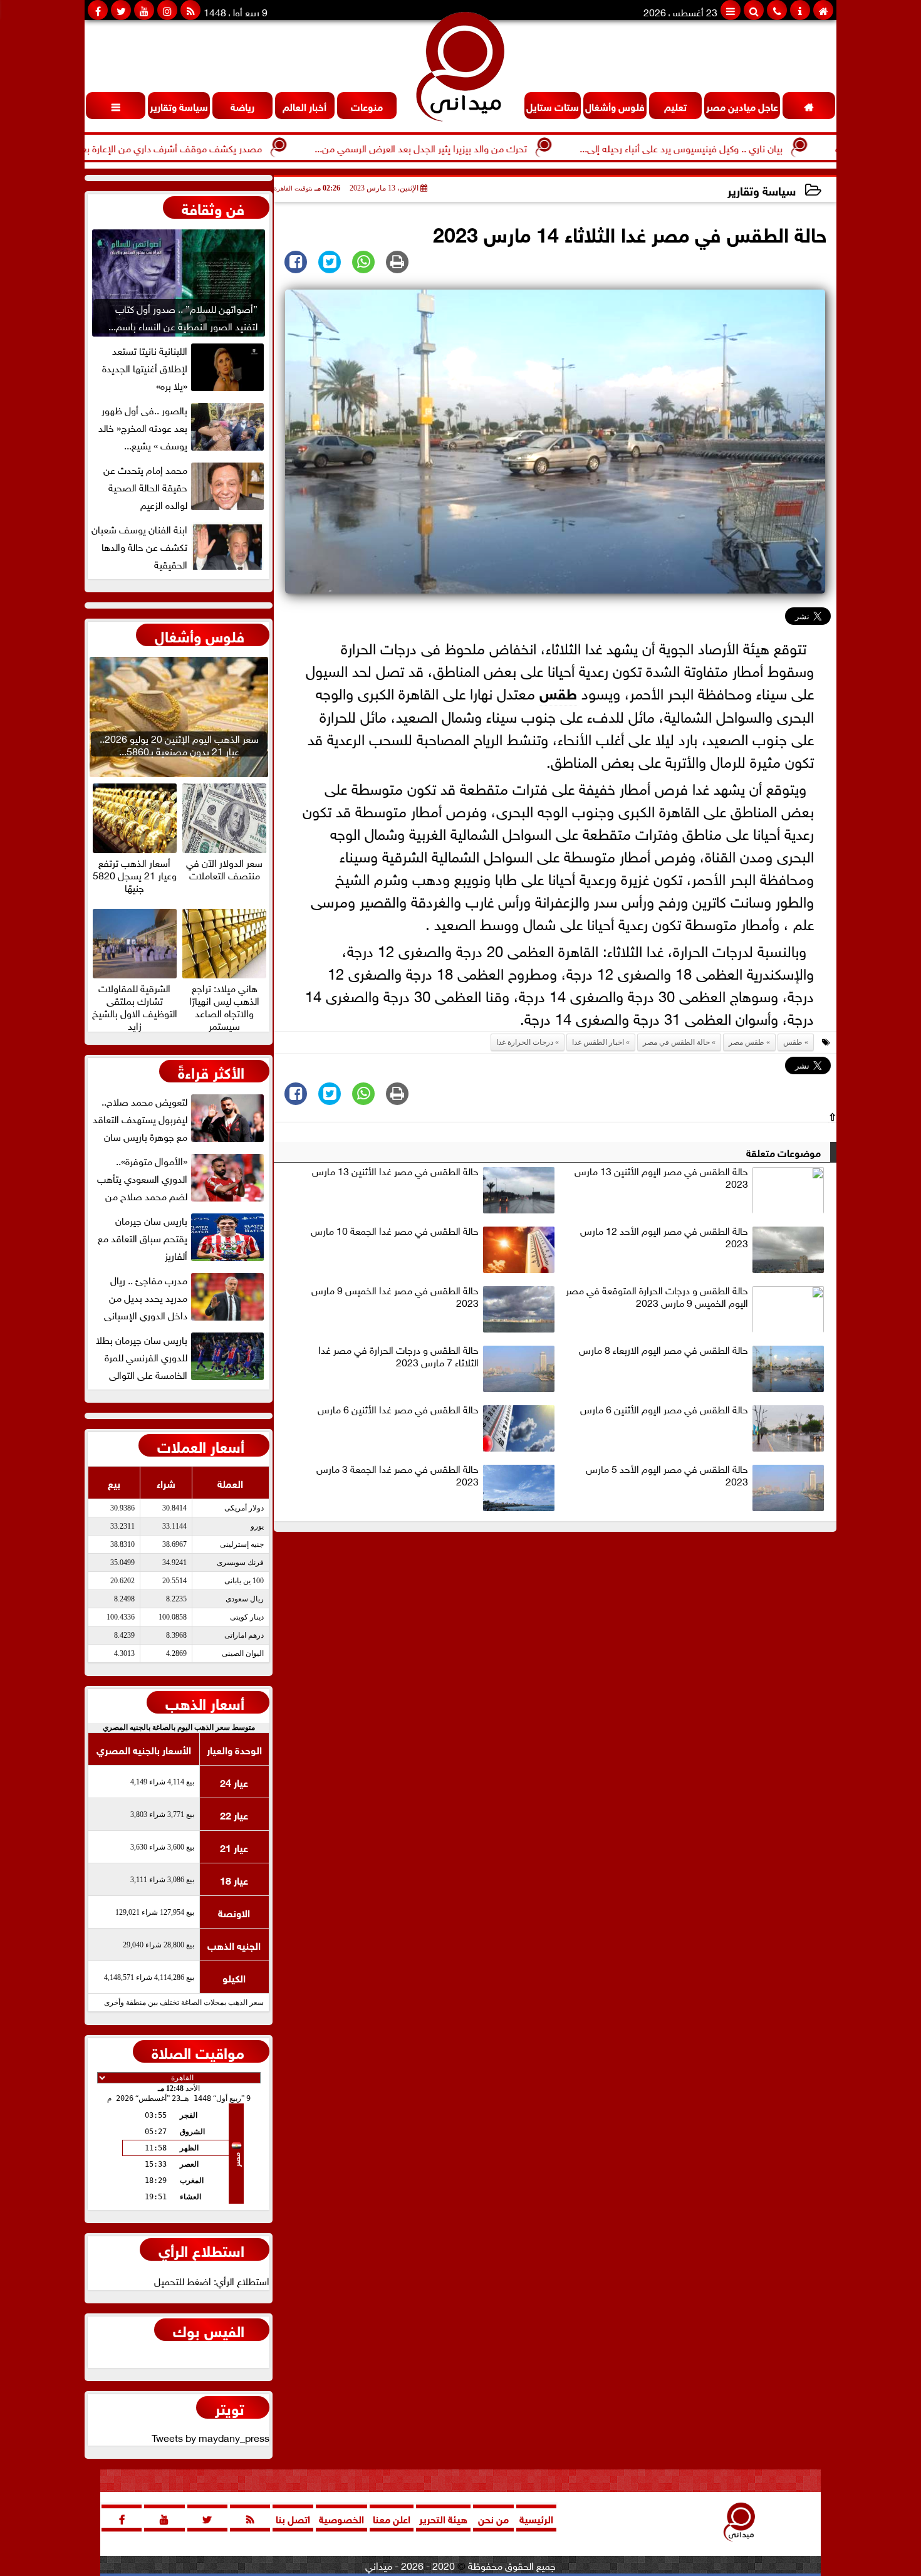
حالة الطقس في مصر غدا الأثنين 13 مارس (395, 1171)
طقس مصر (747, 1042)
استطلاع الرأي (201, 2249)
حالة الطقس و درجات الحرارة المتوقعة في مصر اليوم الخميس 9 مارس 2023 (657, 1297)
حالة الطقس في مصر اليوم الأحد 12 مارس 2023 (664, 1237)
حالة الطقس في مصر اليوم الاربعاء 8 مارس (663, 1350)
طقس (558, 692)
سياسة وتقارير (762, 190)
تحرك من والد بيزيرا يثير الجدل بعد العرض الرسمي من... (487, 147)
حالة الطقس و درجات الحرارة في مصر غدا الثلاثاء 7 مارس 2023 (398, 1356)
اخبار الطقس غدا (598, 1042)
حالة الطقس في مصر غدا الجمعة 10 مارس (395, 1231)
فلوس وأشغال (200, 635)
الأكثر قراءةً (211, 1071)
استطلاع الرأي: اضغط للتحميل (212, 2280)
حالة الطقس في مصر (676, 1042)
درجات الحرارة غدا (525, 1042)
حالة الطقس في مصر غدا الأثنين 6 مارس (398, 1410)
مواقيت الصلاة (198, 2051)
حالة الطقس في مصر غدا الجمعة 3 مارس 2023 (398, 1475)
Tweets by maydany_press (211, 2437)
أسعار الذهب (205, 1702)
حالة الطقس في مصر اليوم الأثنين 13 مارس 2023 (661, 1178)
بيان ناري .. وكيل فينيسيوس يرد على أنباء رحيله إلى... (747, 147)
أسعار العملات (201, 1445)
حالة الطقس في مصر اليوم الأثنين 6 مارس (664, 1410)
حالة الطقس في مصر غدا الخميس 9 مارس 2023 (395, 1297)
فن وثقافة (213, 207)
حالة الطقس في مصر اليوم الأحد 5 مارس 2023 (667, 1475)
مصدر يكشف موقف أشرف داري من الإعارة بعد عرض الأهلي (209, 147)
